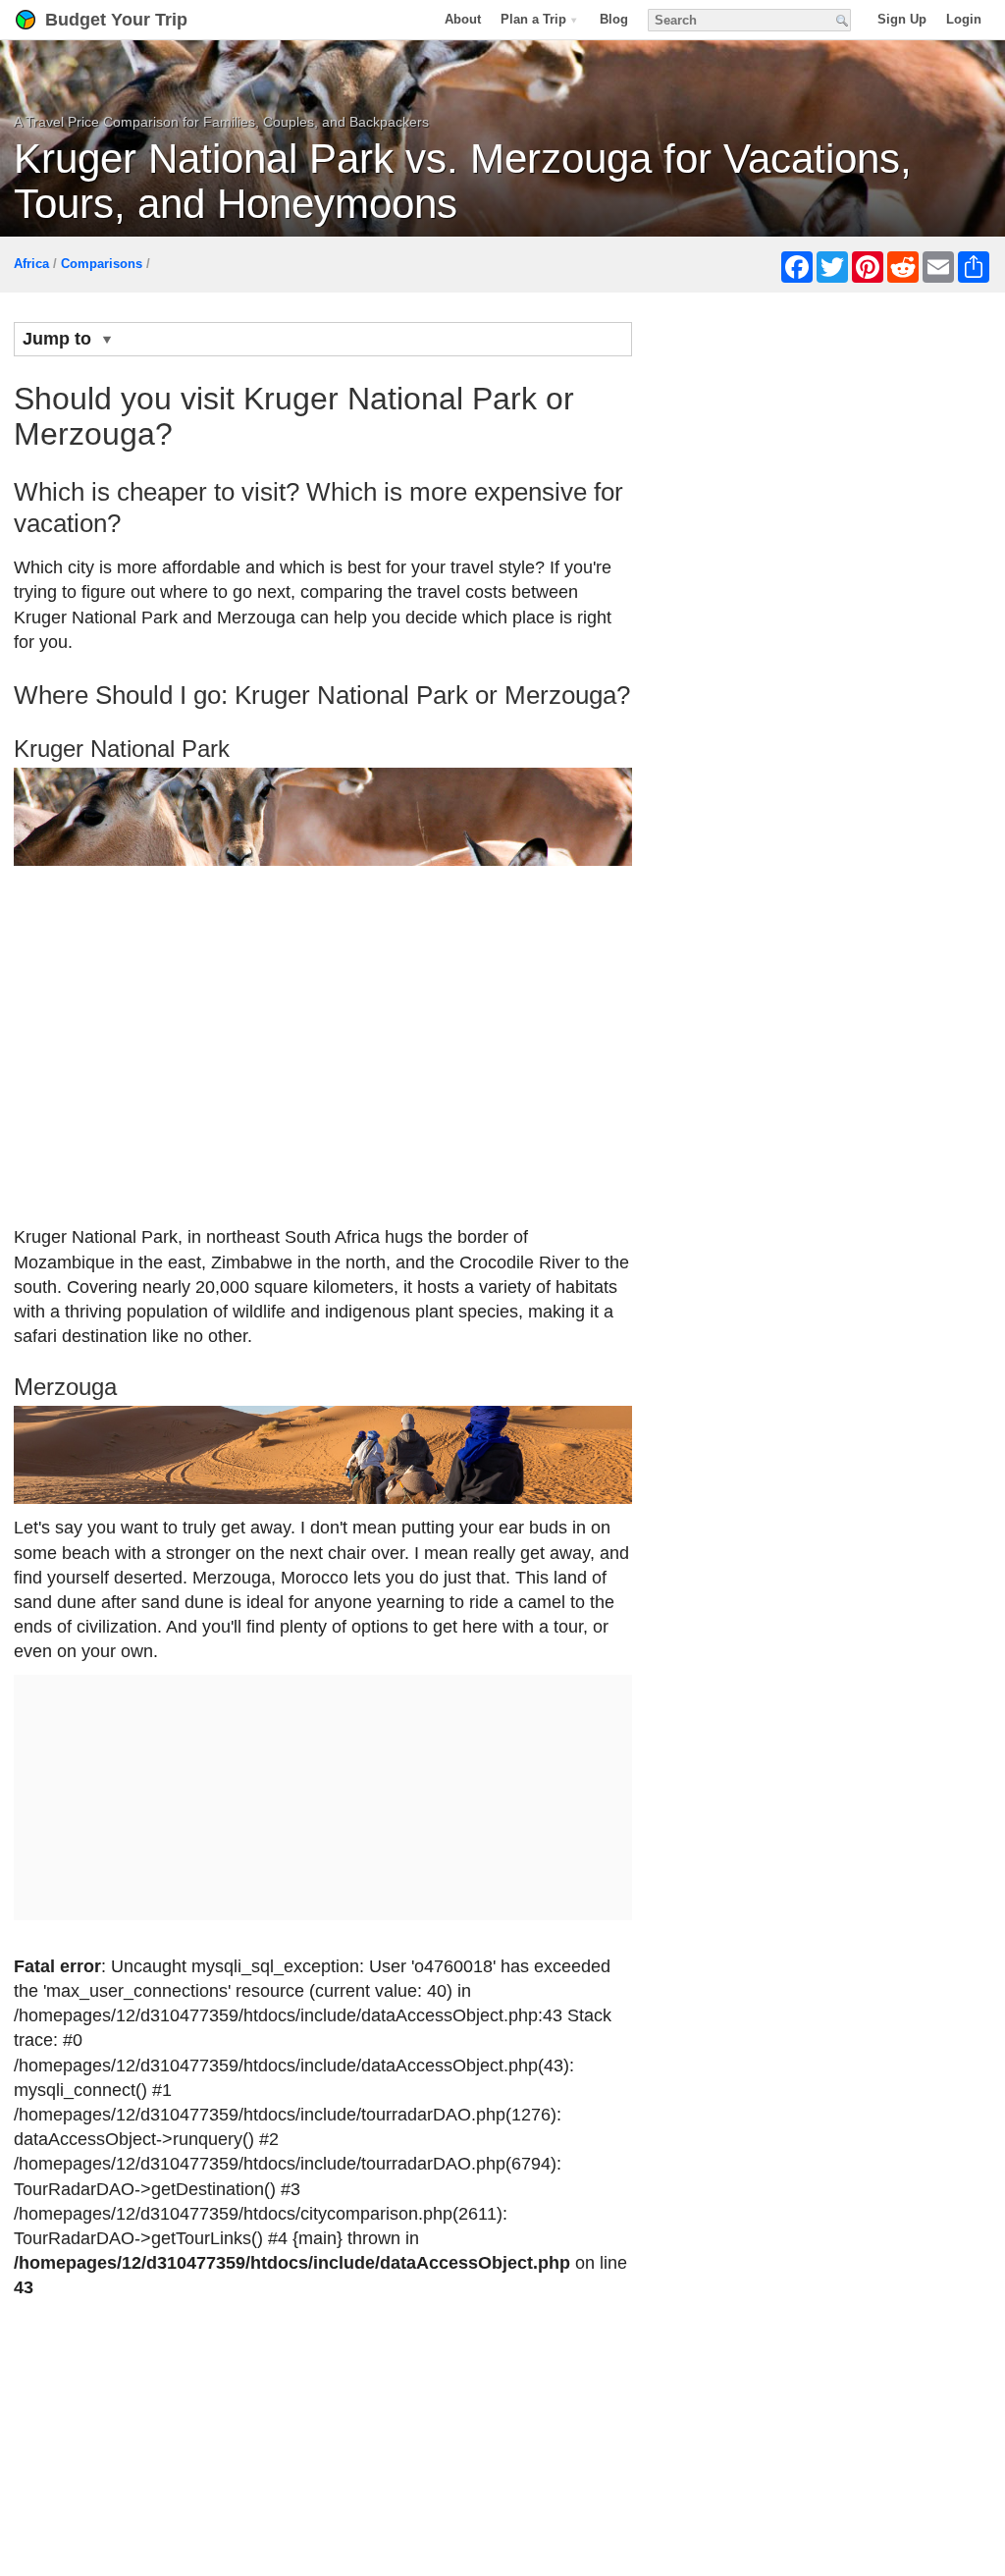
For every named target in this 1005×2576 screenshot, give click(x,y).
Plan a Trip (533, 19)
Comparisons (102, 264)
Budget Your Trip (116, 20)
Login (964, 19)
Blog (614, 19)
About (463, 19)
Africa (31, 264)
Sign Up (902, 19)
